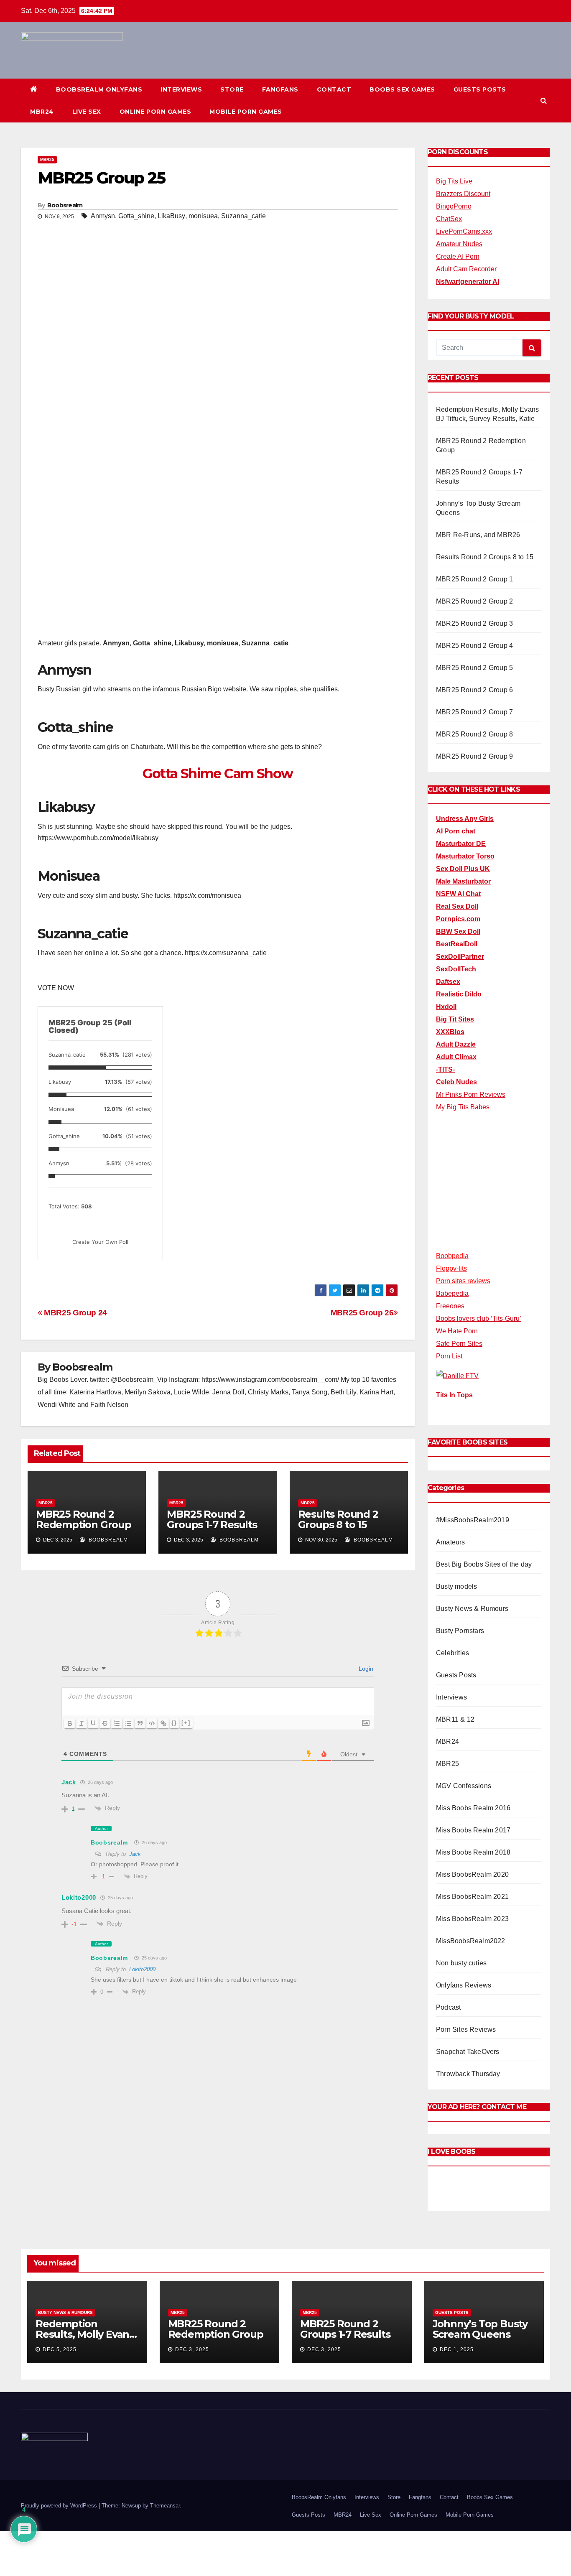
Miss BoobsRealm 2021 (472, 1897)
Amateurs (451, 1542)
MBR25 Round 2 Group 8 (474, 734)
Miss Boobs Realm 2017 (473, 1830)
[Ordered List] (117, 1723)
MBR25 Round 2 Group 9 (474, 756)
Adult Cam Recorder (466, 269)
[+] (186, 1723)
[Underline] (93, 1723)
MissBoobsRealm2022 (471, 1941)
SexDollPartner (460, 957)
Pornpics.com (458, 919)
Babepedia (452, 1293)
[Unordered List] (128, 1723)
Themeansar (165, 2506)
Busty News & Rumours (472, 1609)
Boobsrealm (65, 205)
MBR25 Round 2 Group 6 (474, 690)
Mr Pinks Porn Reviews (471, 1094)
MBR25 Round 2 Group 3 (474, 623)
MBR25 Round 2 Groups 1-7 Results (212, 1519)
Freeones (450, 1306)
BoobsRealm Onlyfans (99, 89)
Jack (135, 1854)
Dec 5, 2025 (60, 2349)
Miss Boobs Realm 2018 (473, 1852)
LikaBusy (171, 216)
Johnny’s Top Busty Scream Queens (480, 2329)
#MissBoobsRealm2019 (473, 1520)
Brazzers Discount (463, 194)
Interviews (181, 89)
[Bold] (70, 1723)
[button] (544, 101)
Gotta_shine (136, 216)
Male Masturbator (463, 881)
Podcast (448, 2007)
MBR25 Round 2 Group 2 (474, 601)
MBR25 (47, 159)
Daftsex (448, 982)
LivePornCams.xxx (464, 231)
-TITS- (445, 1069)
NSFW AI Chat (458, 894)
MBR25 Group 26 (362, 1313)
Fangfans (280, 89)
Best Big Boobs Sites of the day (484, 1564)
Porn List (449, 1356)
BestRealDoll (457, 944)
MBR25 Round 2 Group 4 (474, 646)
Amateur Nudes (459, 244)
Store (232, 89)
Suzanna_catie (243, 216)
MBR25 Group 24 (75, 1313)
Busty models (456, 1586)
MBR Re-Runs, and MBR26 (478, 535)
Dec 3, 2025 (192, 2349)
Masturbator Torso (465, 856)
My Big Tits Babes (463, 1107)
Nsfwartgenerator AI (468, 282)
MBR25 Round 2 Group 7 (474, 712)
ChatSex (449, 219)
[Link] (163, 1723)
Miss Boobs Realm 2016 (473, 1808)
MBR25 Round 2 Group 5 (474, 668)
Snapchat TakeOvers (468, 2052)
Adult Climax (456, 1057)
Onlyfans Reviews (464, 1985)
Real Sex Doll (457, 906)
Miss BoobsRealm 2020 (472, 1874)
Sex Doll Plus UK (463, 869)
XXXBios (450, 1032)
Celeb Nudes (456, 1082)
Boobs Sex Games (402, 89)
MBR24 (42, 112)
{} (174, 1723)
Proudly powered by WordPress (60, 2506)
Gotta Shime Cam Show (218, 773)
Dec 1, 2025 (457, 2349)
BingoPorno (454, 206)
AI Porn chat (456, 831)
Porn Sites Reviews (466, 2029)
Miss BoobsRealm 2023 (472, 1919)
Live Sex (87, 112)
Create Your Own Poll (100, 1242)
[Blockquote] (140, 1723)
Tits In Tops (454, 1395)
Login (365, 1669)
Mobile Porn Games (246, 112)
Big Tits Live (454, 181)
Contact (334, 89)
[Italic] (82, 1723)
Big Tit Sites (455, 1019)
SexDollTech (456, 969)
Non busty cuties (461, 1963)
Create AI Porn (458, 256)
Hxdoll (446, 1007)
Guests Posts (480, 89)
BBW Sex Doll (458, 931)
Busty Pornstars (460, 1631)
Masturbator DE (461, 844)
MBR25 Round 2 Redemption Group (84, 1519)
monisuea (203, 216)
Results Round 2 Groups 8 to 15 (338, 1519)
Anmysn (103, 216)
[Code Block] (152, 1723)
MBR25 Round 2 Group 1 (474, 579)
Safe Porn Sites (459, 1344)
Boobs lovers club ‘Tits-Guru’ (479, 1319)
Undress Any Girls (465, 819)
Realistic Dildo (459, 994)
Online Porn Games (155, 112)
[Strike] (105, 1723)
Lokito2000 (142, 1969)
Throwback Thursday (468, 2074)
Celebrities (452, 1653)
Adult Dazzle (456, 1044)
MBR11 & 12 (455, 1719)
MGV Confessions (464, 1786)
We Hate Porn (457, 1331)
